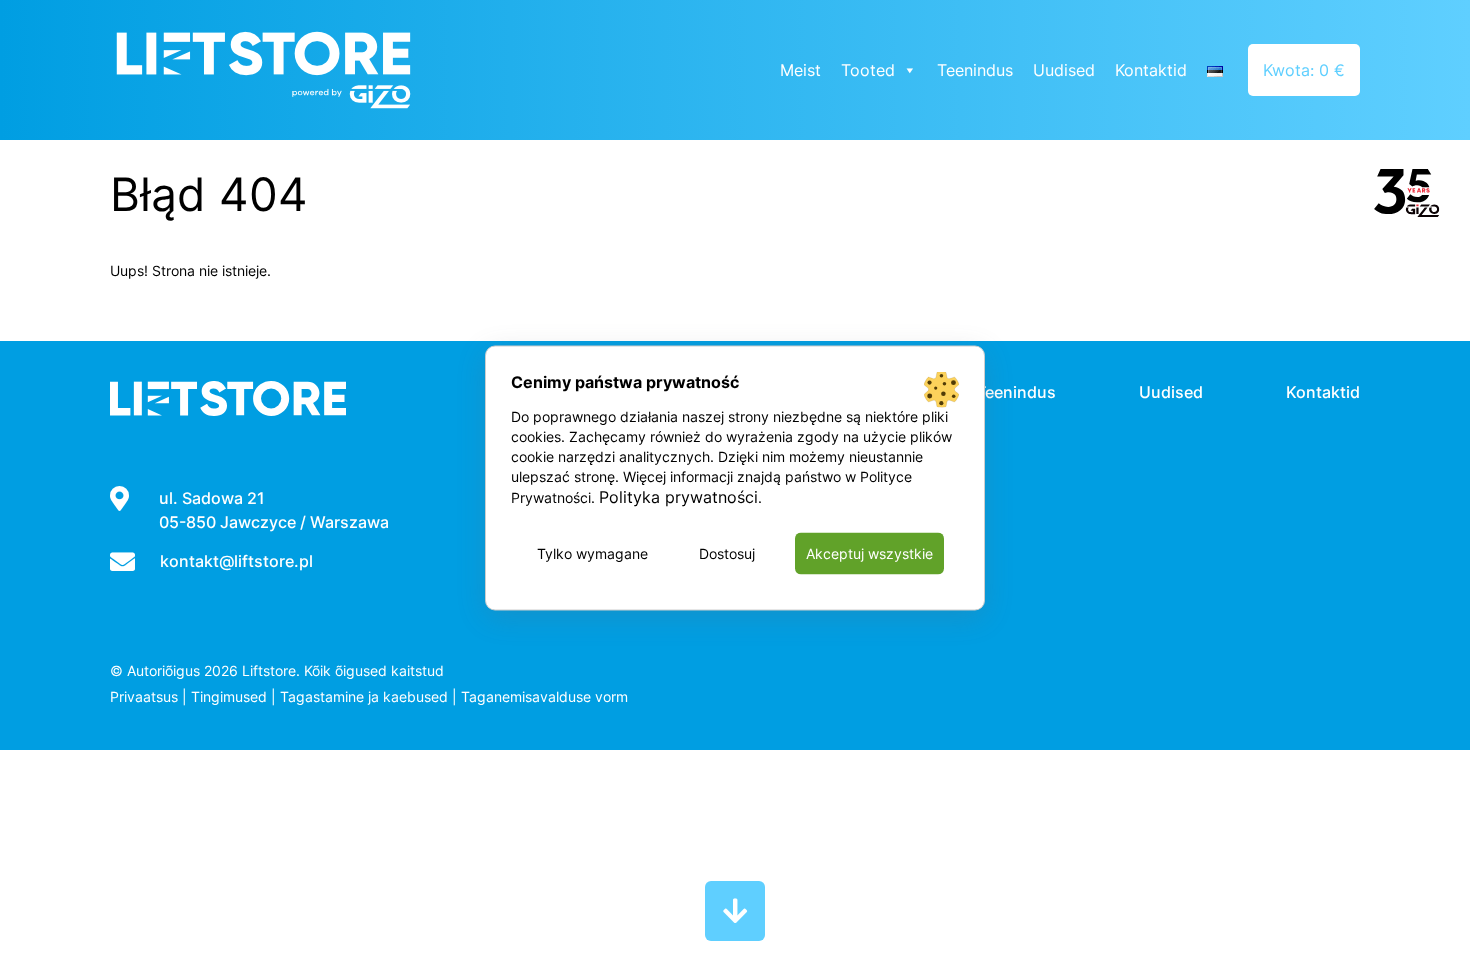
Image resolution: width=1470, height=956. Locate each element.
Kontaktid (1151, 70)
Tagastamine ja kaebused (364, 696)
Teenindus (975, 70)
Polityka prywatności (678, 497)
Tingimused (229, 696)
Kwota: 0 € (1304, 70)
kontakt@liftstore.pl (236, 561)
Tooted (868, 70)
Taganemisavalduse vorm (544, 696)
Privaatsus (144, 696)
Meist (800, 70)
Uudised (1064, 70)
